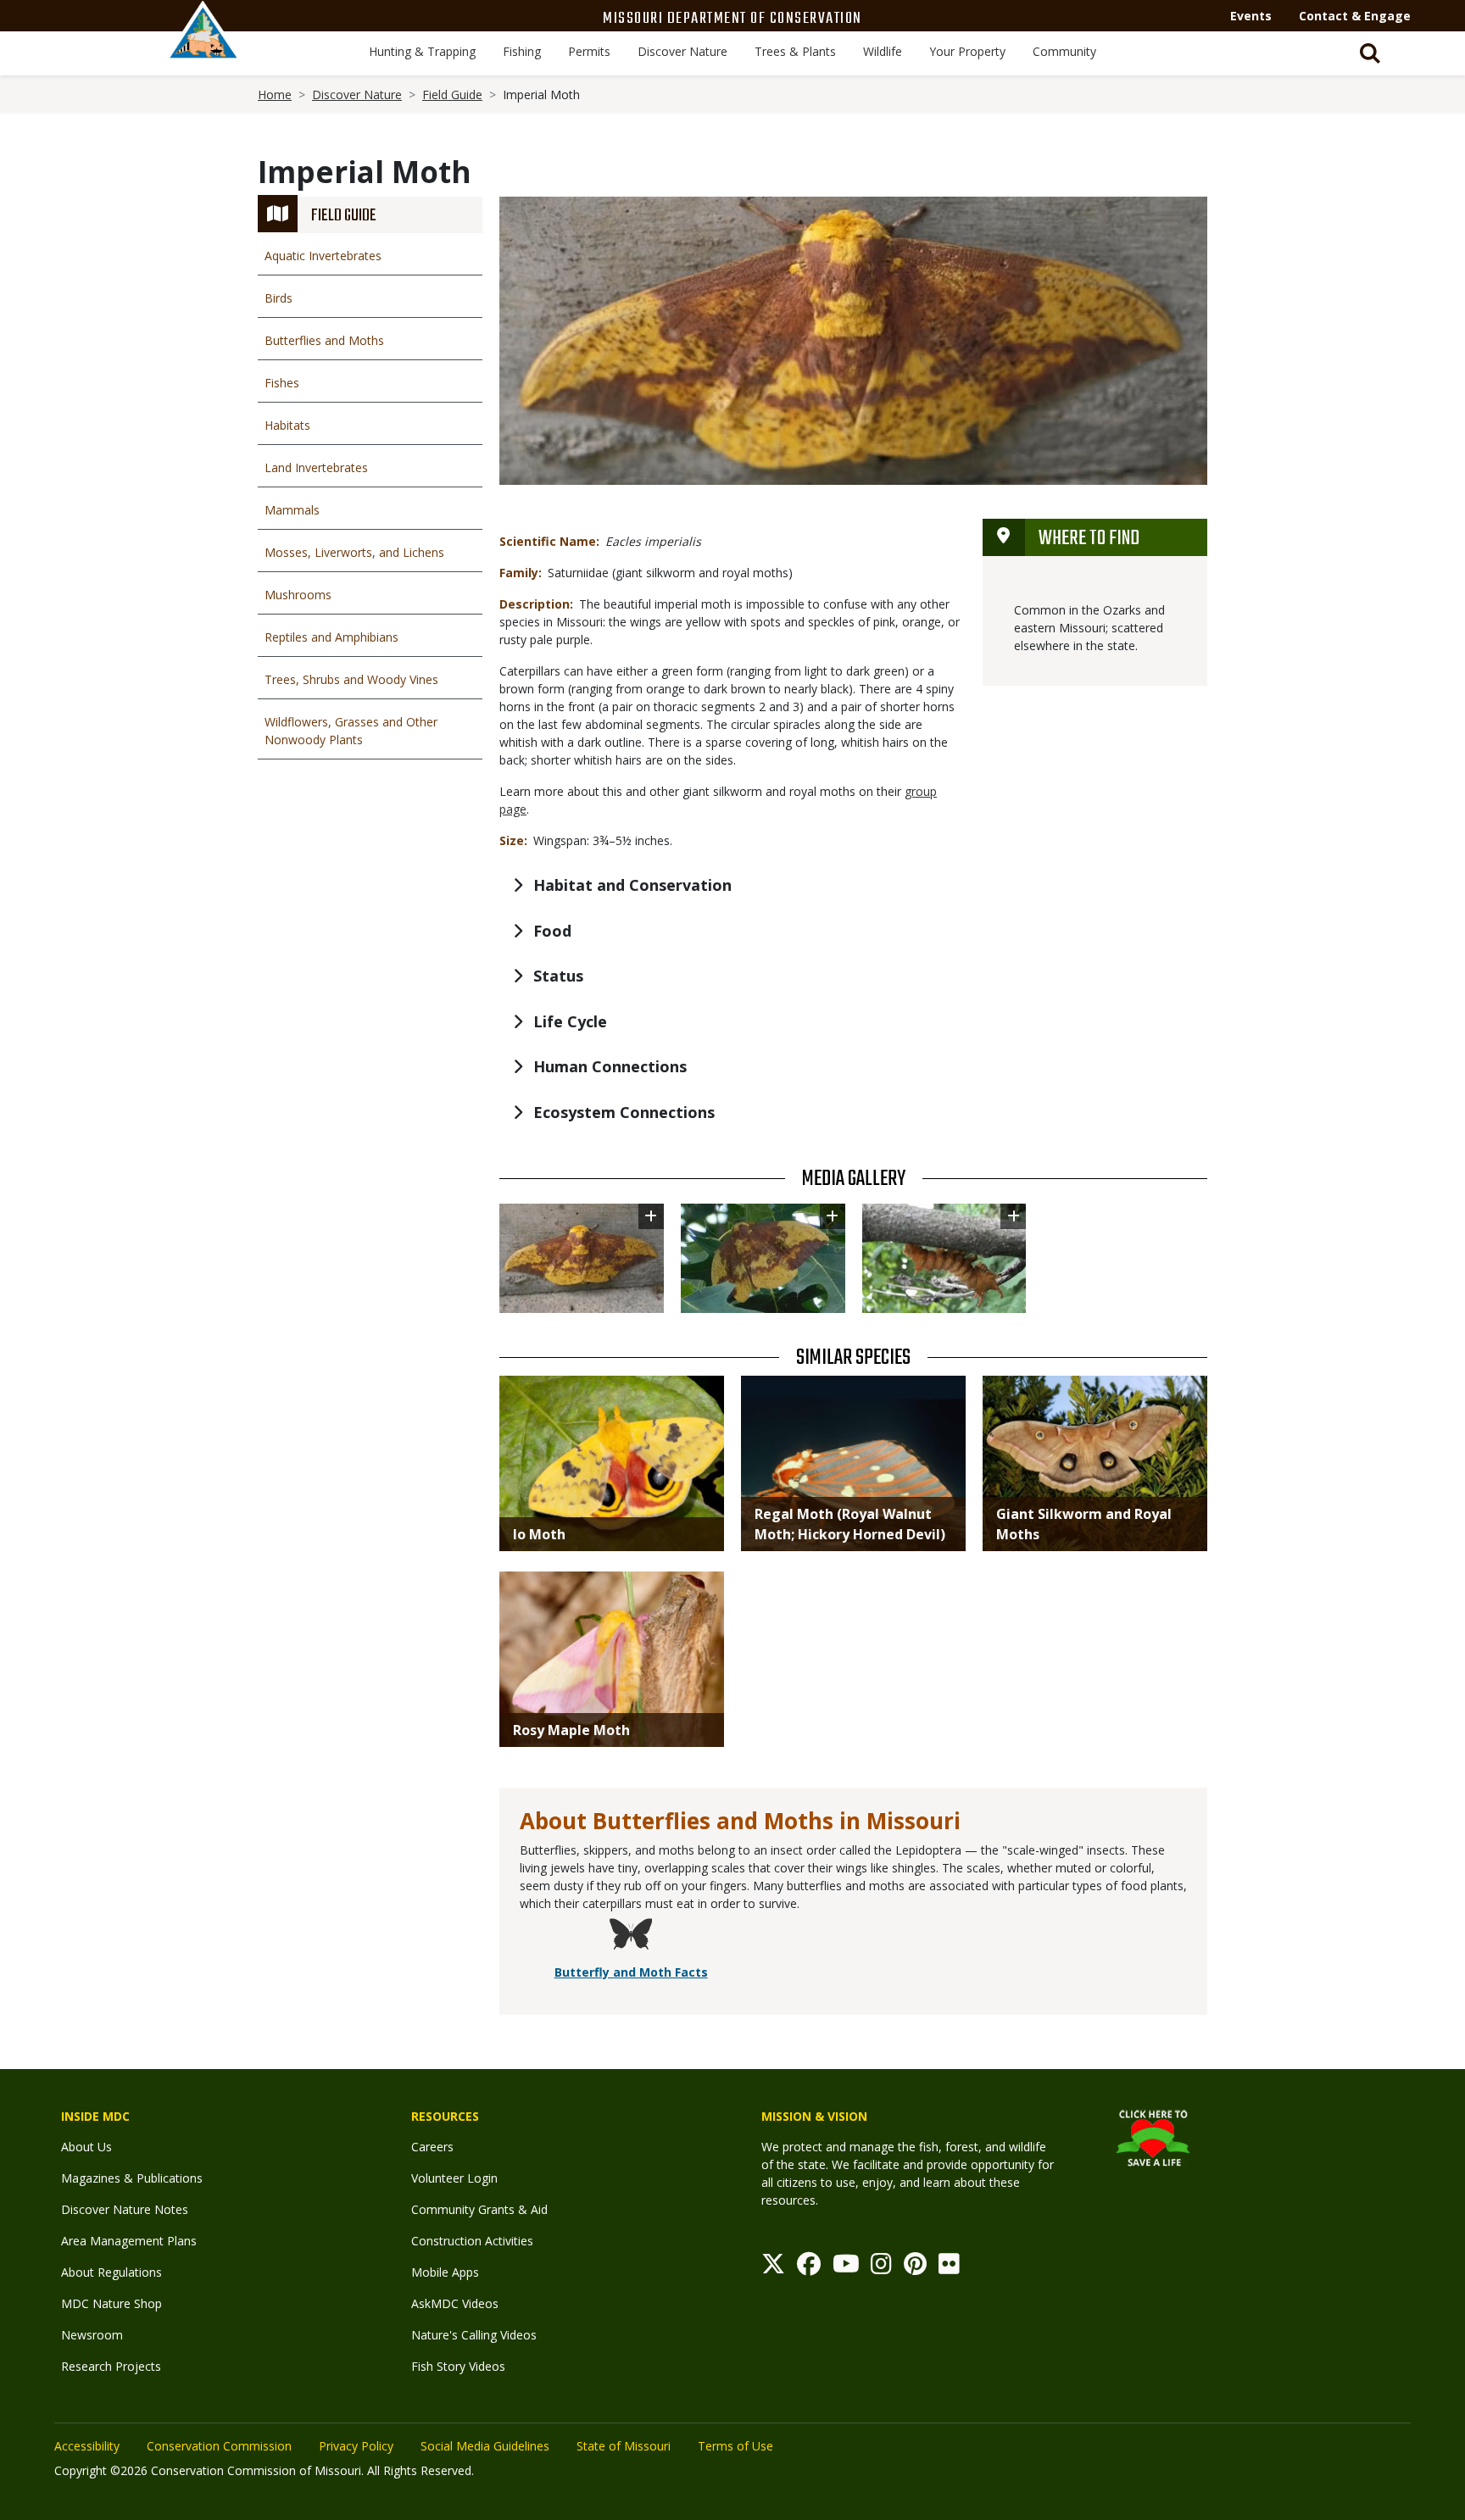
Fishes (282, 383)
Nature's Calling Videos (474, 2335)
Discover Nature (682, 51)
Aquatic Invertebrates (323, 256)
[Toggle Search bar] (1370, 53)
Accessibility (87, 2446)
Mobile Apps (445, 2272)
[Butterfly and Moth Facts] (631, 1936)
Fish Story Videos (458, 2366)
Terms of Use (735, 2446)
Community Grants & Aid (479, 2209)
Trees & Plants (795, 51)
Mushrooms (298, 595)
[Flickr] (949, 2268)
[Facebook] (809, 2268)
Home (275, 95)
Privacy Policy (356, 2446)
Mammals (292, 510)
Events (1251, 16)
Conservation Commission (219, 2446)
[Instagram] (881, 2268)
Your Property (967, 51)
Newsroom (92, 2335)
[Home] (203, 48)
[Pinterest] (915, 2268)
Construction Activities (472, 2241)
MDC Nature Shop (111, 2303)
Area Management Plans (129, 2241)
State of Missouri (624, 2446)
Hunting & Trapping (422, 51)
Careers (432, 2147)
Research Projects (111, 2366)
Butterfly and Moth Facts (631, 1972)
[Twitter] (773, 2268)
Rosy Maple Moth (571, 1730)
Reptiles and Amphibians (331, 637)
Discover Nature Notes (125, 2209)
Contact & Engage (1355, 16)
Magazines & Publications (132, 2178)
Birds (279, 298)
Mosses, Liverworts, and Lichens (354, 552)
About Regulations (111, 2272)
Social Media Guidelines (485, 2446)
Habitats (287, 425)
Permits (589, 51)
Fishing (522, 51)
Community (1064, 51)
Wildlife (883, 51)
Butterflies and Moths (324, 340)
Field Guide (452, 95)
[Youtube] (846, 2268)
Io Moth (539, 1534)
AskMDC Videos (455, 2303)
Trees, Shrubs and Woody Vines (351, 679)
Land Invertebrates (316, 467)
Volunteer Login (454, 2178)
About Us (86, 2147)
